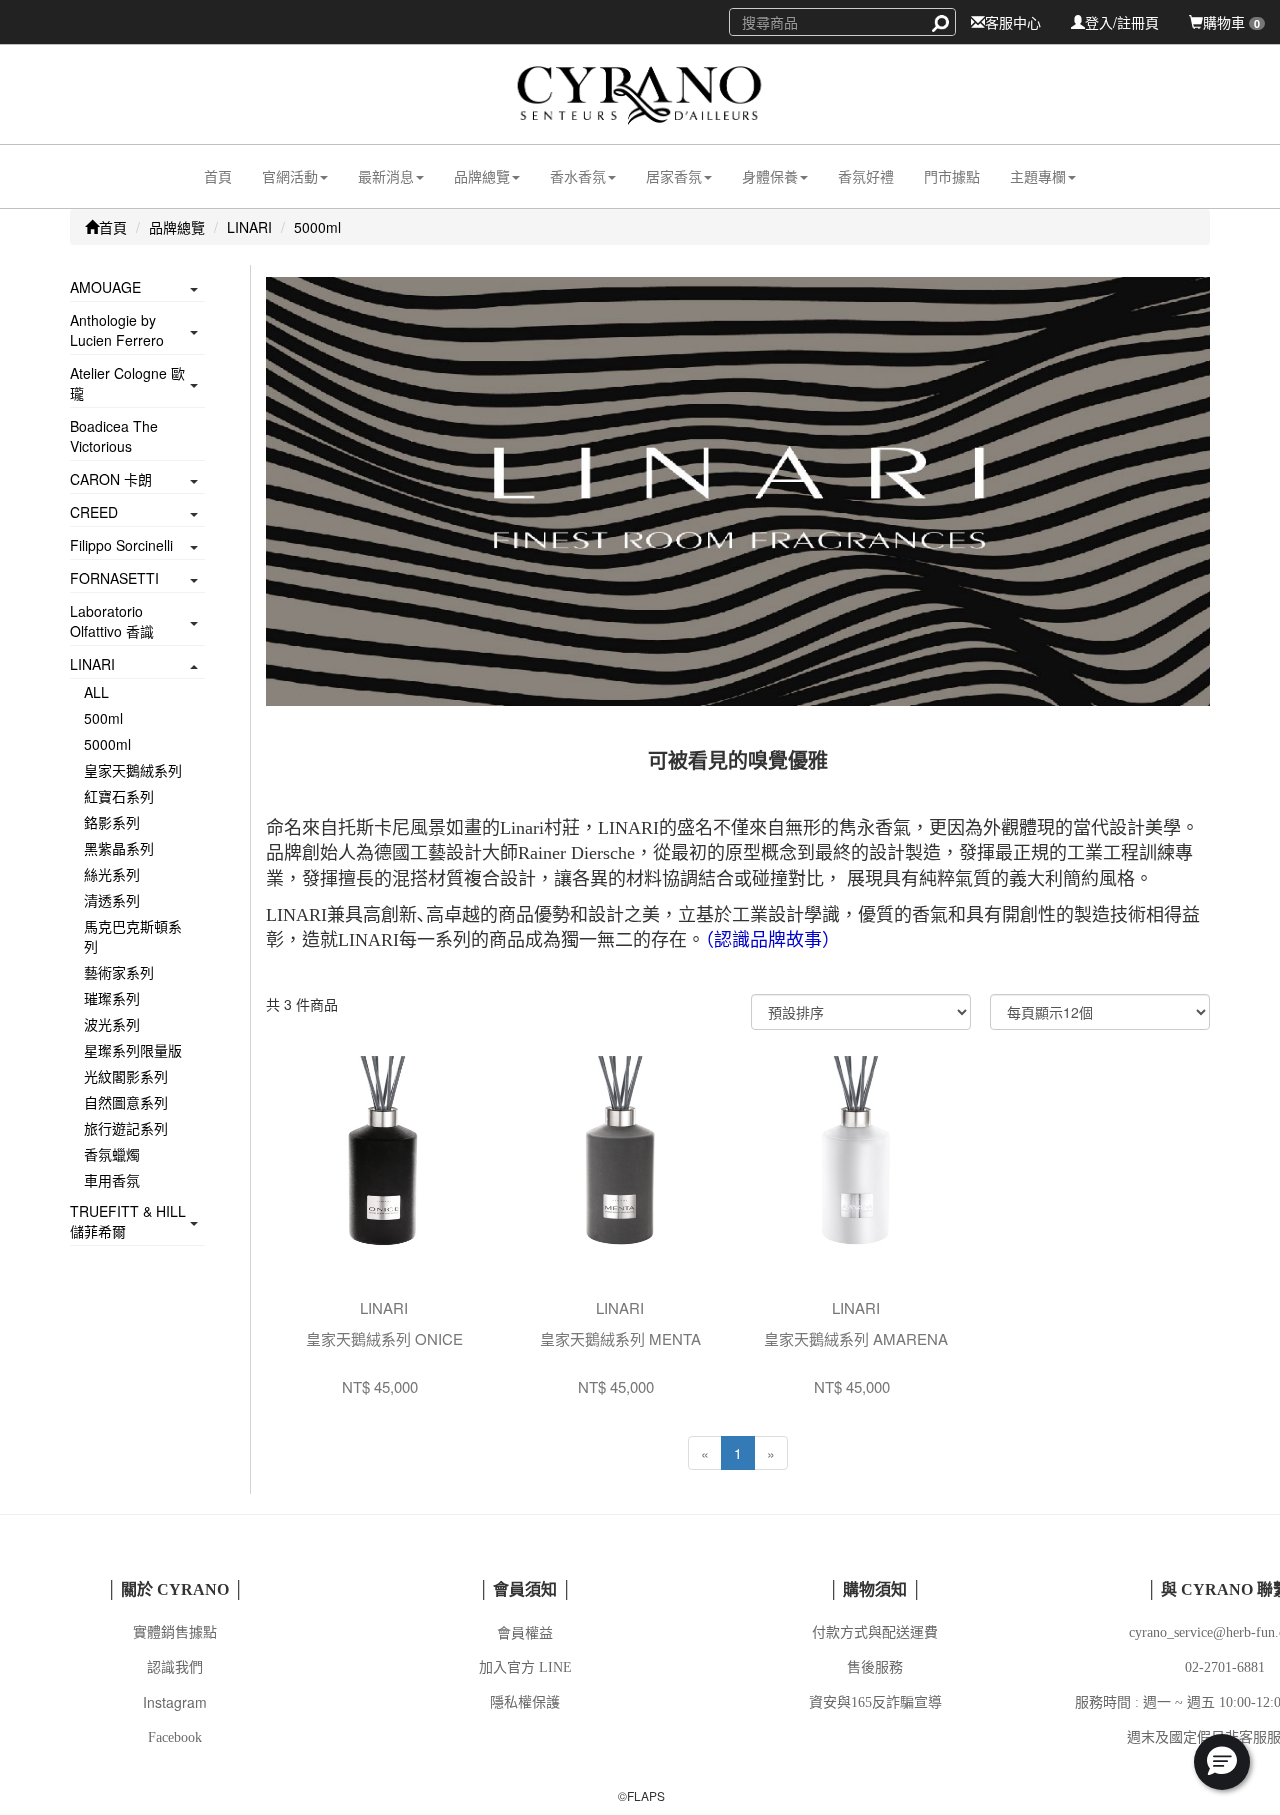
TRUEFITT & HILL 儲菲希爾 (128, 1221)
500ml (103, 718)
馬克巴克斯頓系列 (133, 936)
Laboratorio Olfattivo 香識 (112, 621)
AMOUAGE (105, 287)
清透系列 (112, 900)
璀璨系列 (112, 998)
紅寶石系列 (119, 796)
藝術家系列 (119, 972)
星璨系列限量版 (133, 1050)
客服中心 (1013, 22)
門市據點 (952, 176)
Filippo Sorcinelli (121, 545)
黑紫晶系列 (119, 848)
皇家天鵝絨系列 (133, 770)
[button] (295, 176)
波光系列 (112, 1024)
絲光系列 (112, 874)
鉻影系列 (112, 822)
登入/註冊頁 (1122, 22)
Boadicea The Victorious (114, 436)
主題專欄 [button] (1038, 176)
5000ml (317, 227)
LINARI (249, 227)
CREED (94, 512)
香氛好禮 (866, 176)
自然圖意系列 (126, 1102)
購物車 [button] (1231, 22)
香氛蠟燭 (112, 1154)
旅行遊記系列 (126, 1128)
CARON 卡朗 (111, 479)
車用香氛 (112, 1180)
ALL (96, 692)
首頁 (218, 176)
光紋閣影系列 (126, 1076)
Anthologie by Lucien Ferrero (117, 330)
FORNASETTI (114, 578)
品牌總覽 (177, 227)
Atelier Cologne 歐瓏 (127, 383)
